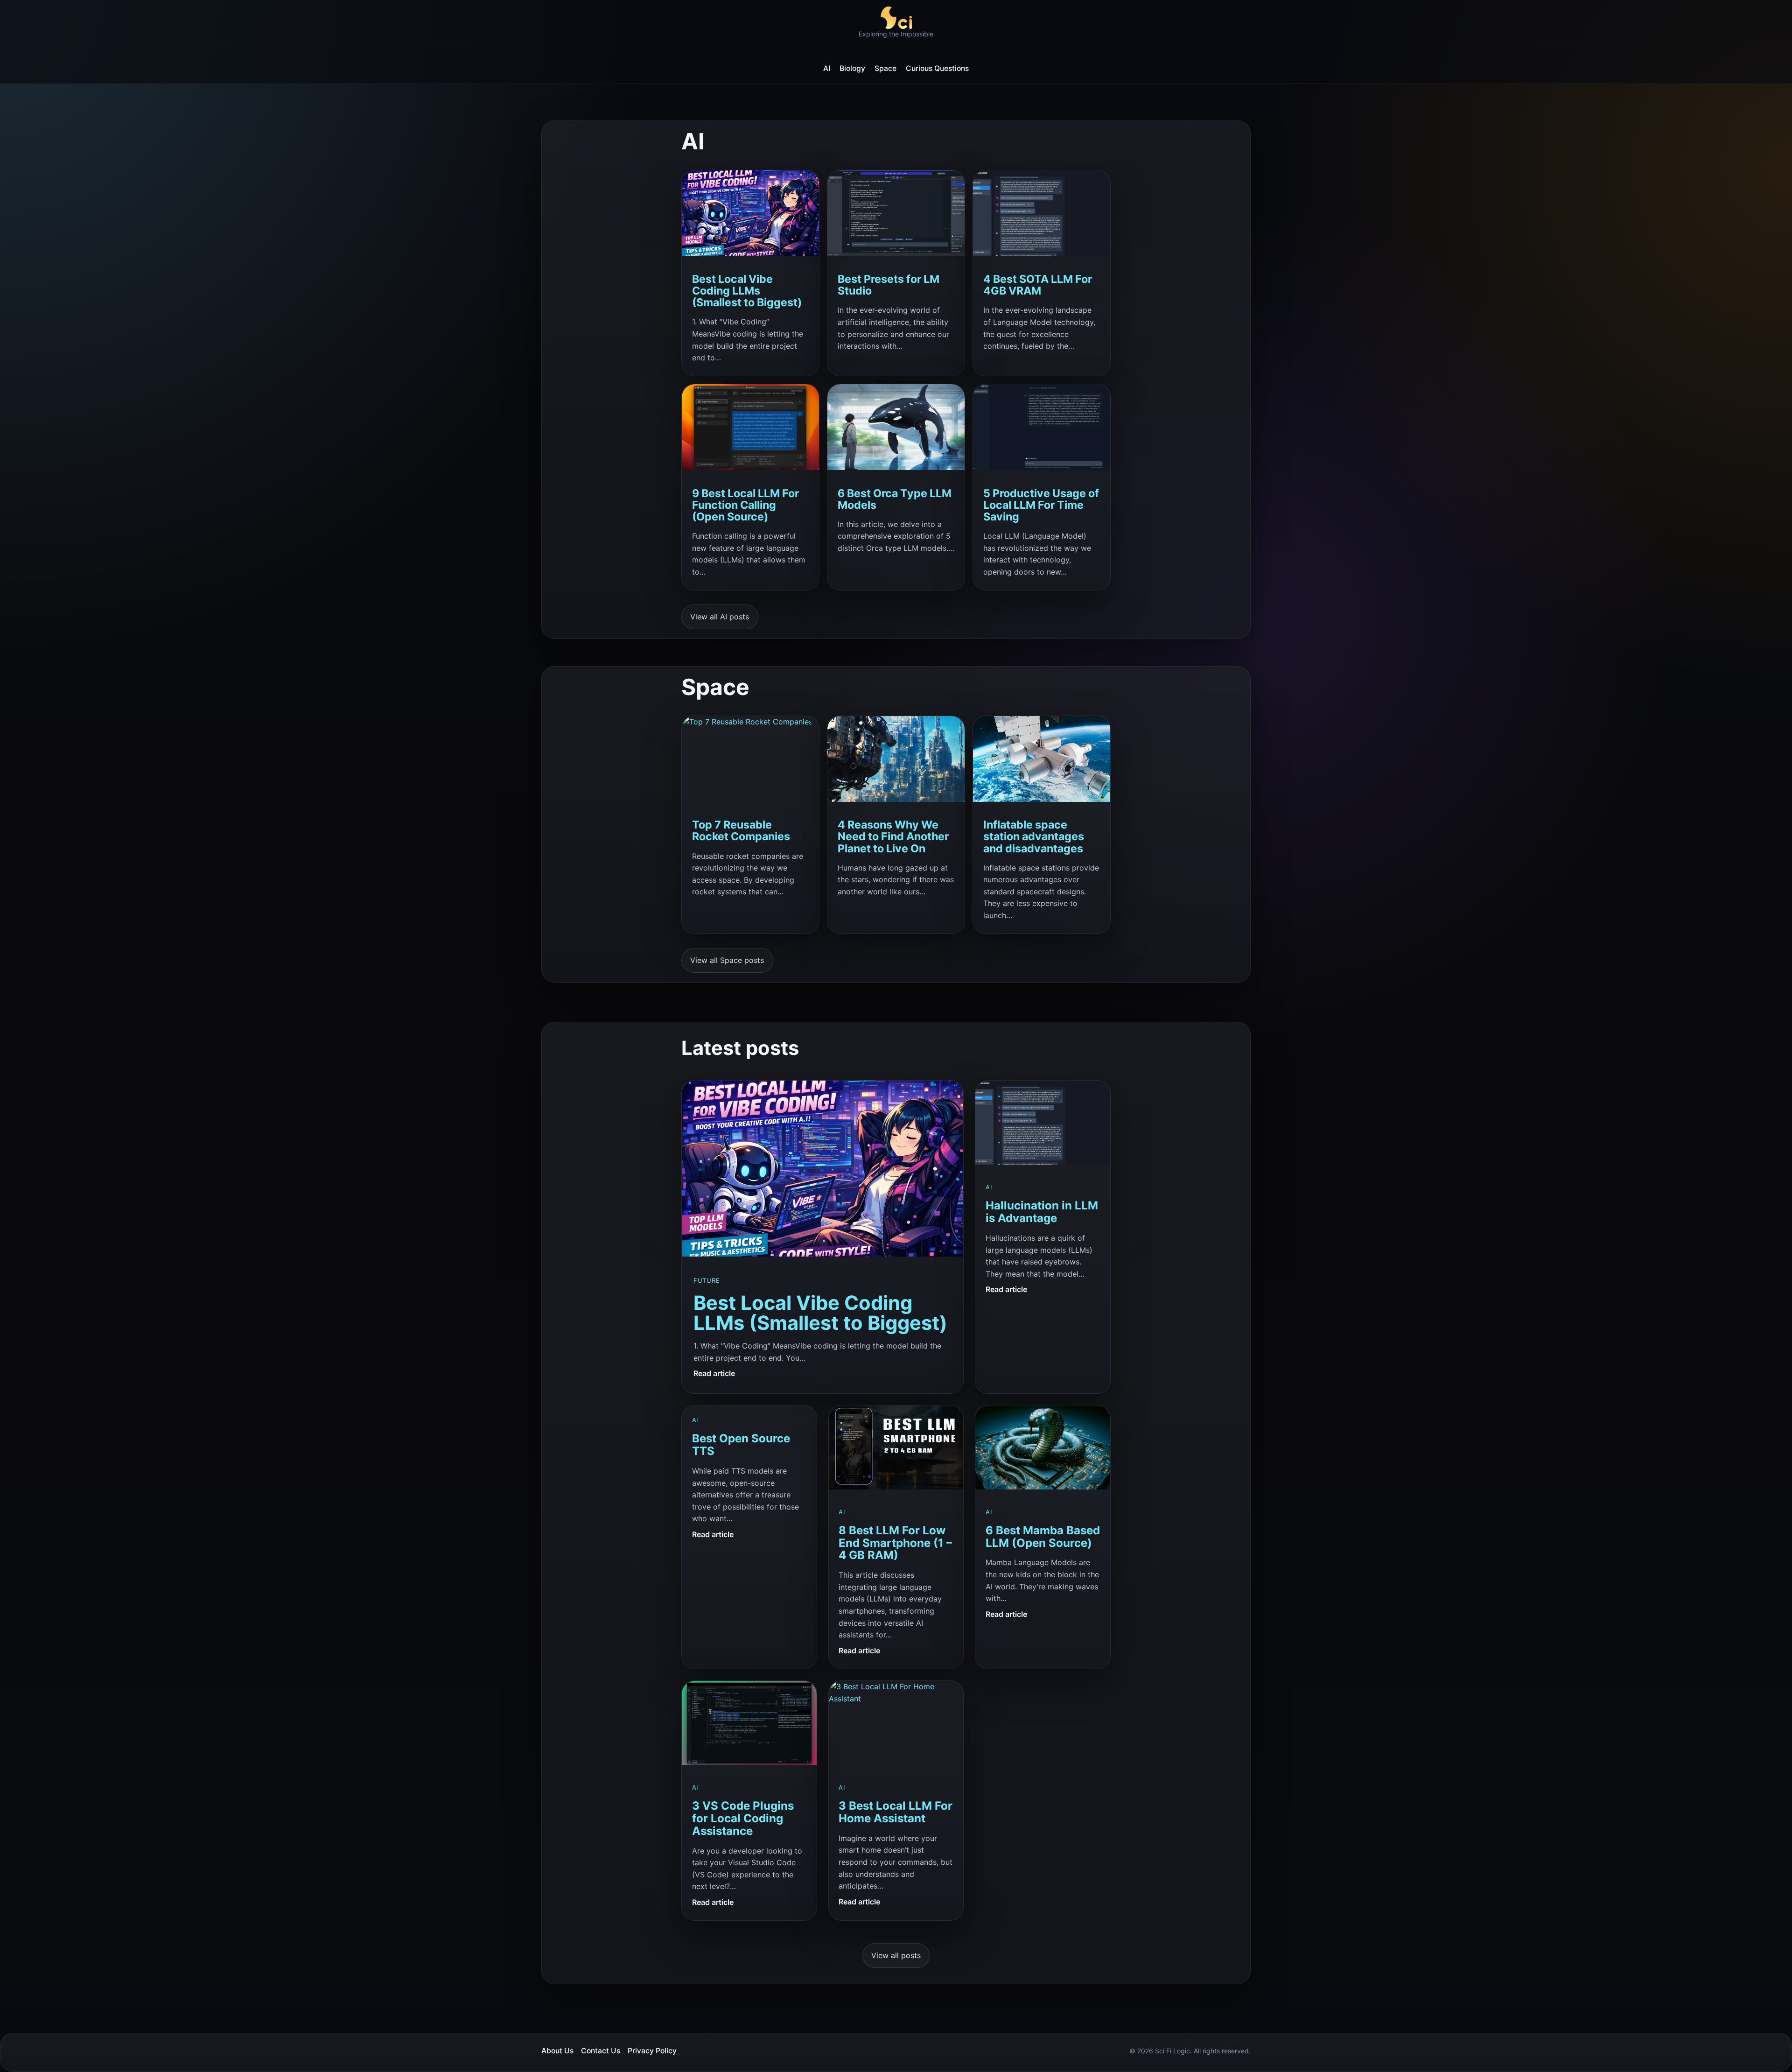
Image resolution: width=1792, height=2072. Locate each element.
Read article (714, 1374)
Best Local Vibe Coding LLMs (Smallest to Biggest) (747, 291)
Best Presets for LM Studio (889, 285)
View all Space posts (727, 960)
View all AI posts (720, 617)
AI (989, 1187)
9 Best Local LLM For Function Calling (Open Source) (745, 505)
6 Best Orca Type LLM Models (895, 499)
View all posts (896, 1955)
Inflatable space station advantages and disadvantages (1034, 837)
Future (707, 1280)
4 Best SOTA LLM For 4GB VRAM (1038, 285)
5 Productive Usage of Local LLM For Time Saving (1041, 505)
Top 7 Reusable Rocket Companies (741, 831)
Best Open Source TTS (741, 1445)
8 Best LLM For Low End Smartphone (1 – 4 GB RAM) (895, 1543)
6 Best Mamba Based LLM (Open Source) (1043, 1537)
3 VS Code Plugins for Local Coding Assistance (743, 1819)
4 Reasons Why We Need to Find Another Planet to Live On (893, 837)
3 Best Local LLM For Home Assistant (896, 1812)
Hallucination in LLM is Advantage (1042, 1212)
